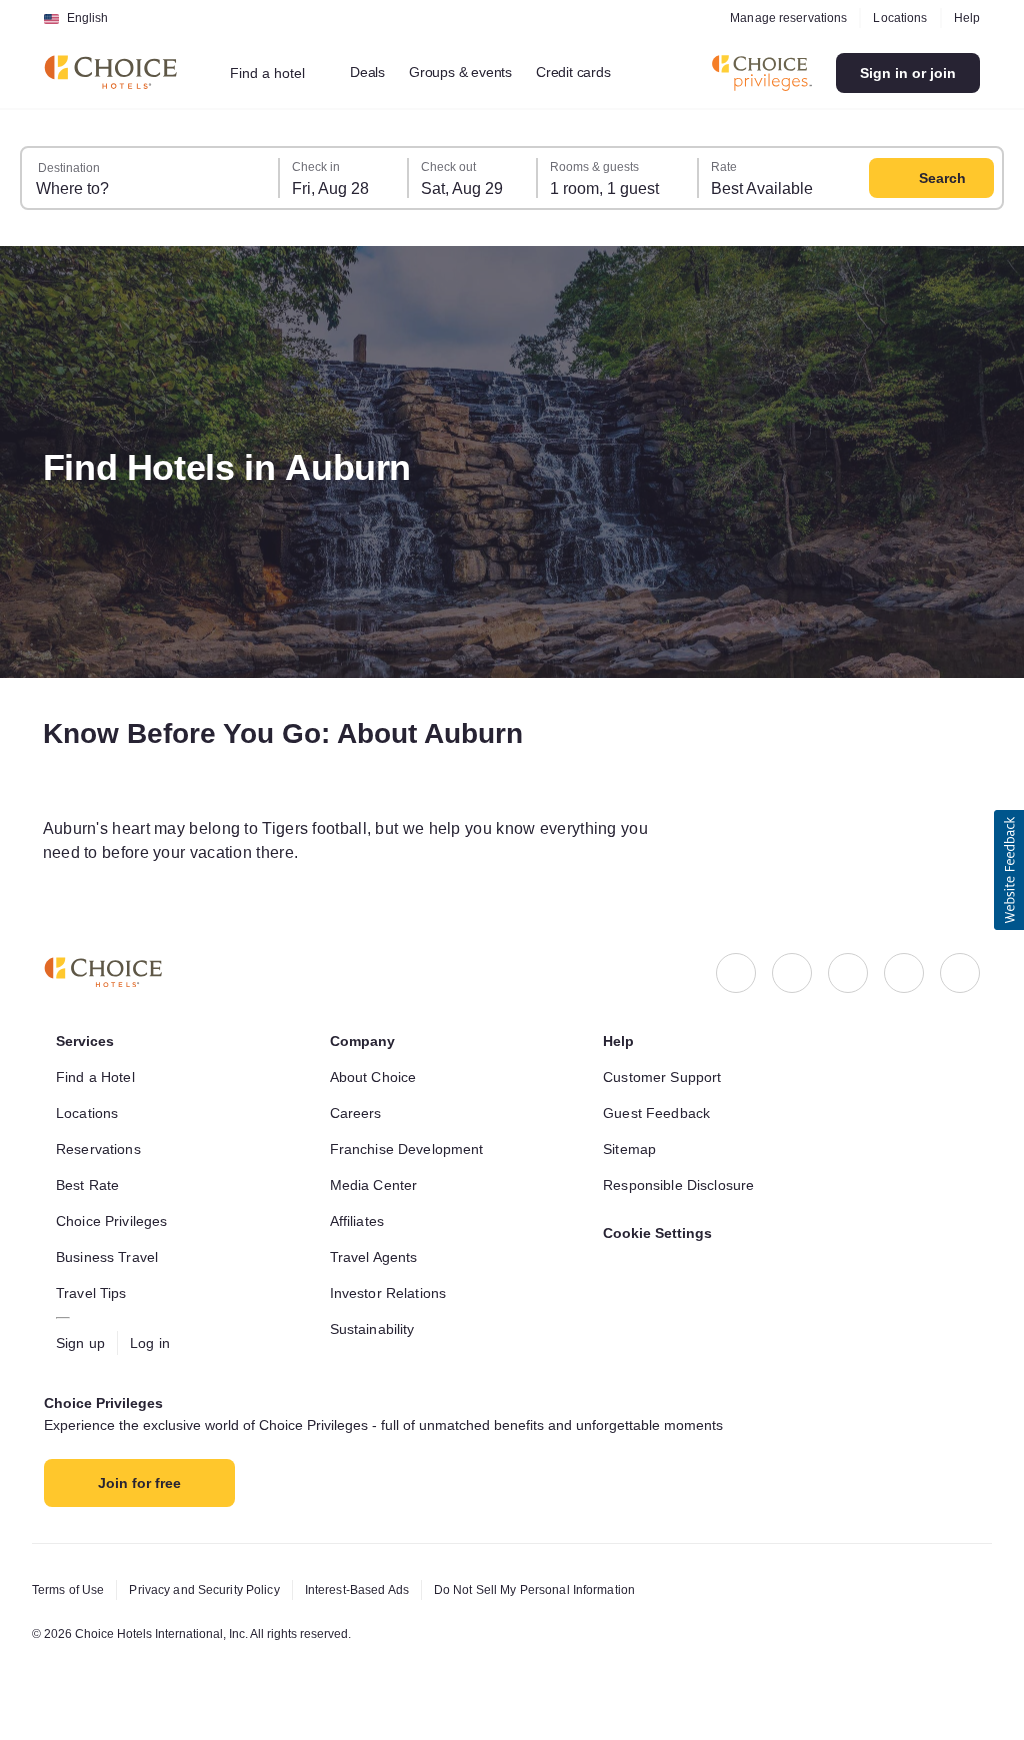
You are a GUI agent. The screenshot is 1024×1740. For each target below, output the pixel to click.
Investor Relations (393, 1293)
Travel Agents (376, 1257)
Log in (155, 1343)
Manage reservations (781, 18)
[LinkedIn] (848, 973)
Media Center (377, 1185)
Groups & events (476, 72)
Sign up (82, 1343)
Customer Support (668, 1077)
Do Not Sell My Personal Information (571, 1590)
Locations (896, 18)
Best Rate (89, 1185)
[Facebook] (736, 973)
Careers (357, 1113)
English (87, 18)
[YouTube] (960, 973)
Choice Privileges (115, 1221)
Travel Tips (93, 1293)
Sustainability (378, 1329)
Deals (379, 72)
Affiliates (361, 1221)
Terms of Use (71, 1590)
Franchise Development (412, 1149)
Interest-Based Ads (379, 1590)
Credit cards (597, 72)
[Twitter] (904, 973)
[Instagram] (792, 973)
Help (966, 18)
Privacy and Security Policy (215, 1590)
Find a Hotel (99, 1077)
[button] (1009, 870)
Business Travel (109, 1257)
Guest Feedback (659, 1113)
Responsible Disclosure (683, 1185)
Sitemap (632, 1149)
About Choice (377, 1077)
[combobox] (281, 73)
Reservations (100, 1149)
